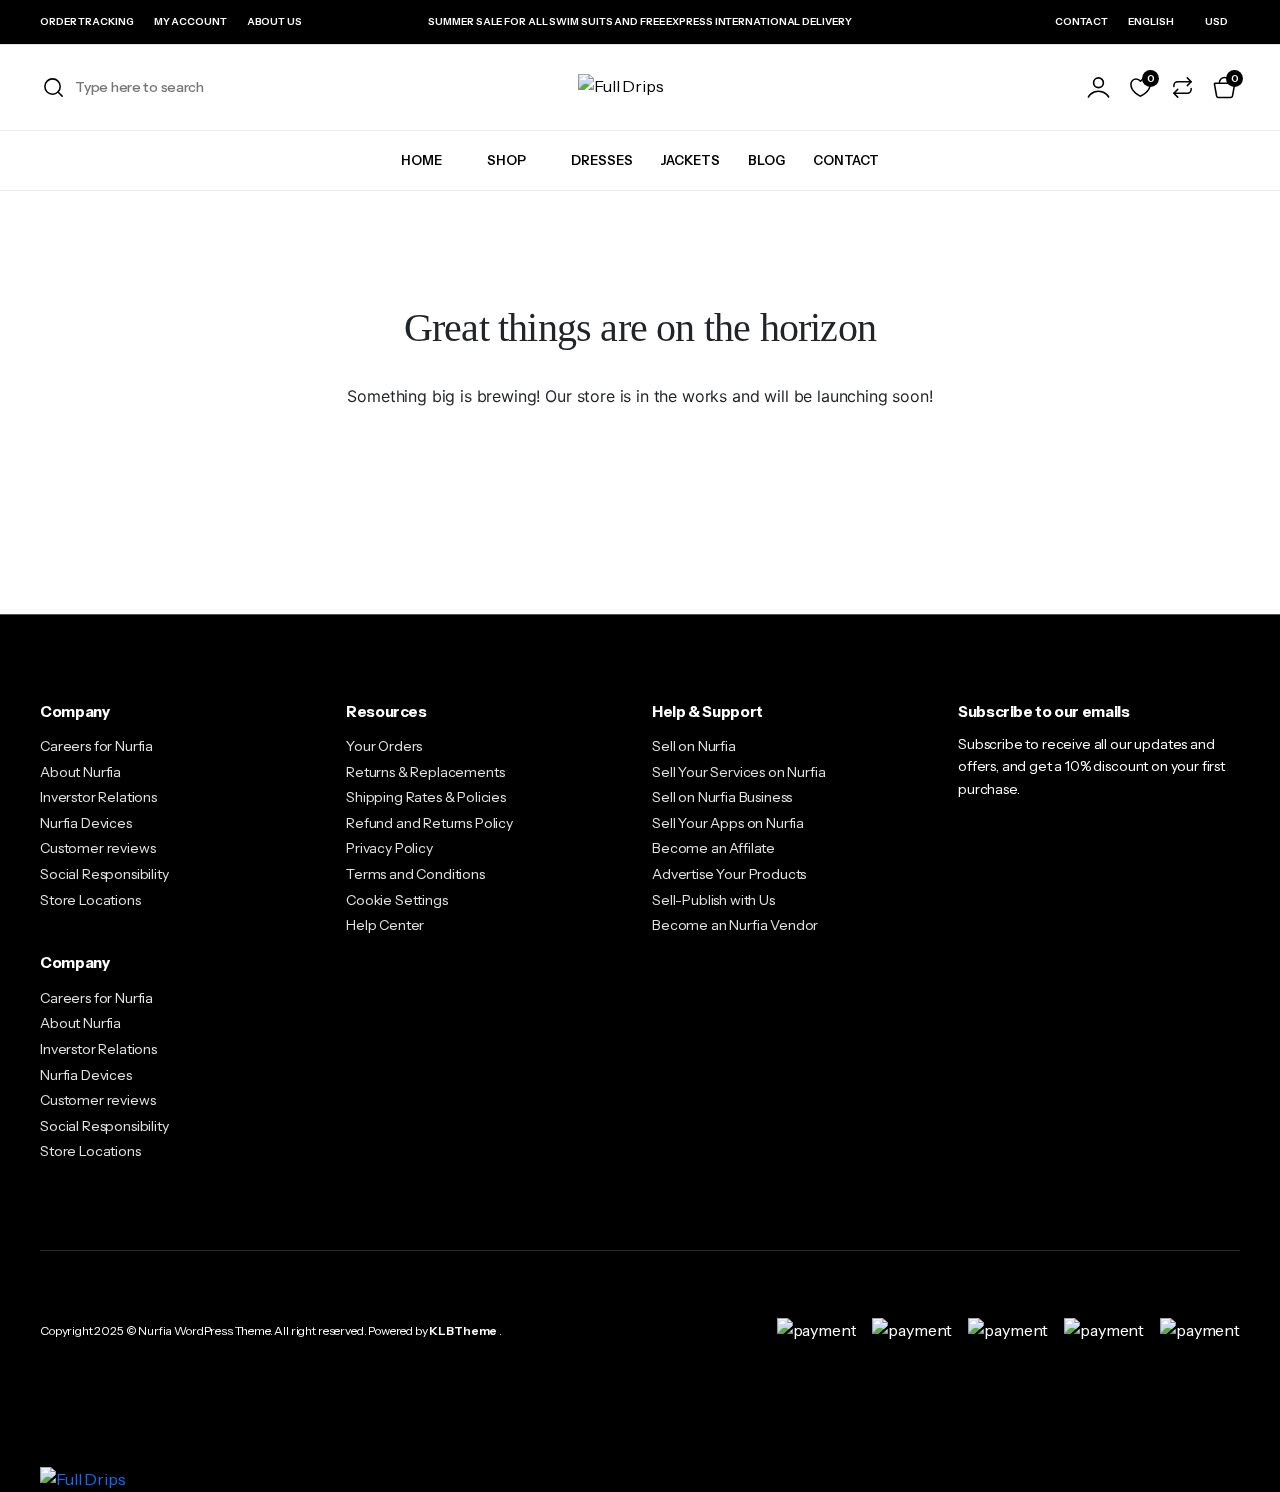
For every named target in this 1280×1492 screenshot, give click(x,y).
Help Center (385, 925)
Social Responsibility (104, 874)
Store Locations (90, 900)
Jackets (690, 160)
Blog (766, 160)
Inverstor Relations (98, 797)
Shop (506, 160)
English (1150, 21)
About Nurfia (80, 772)
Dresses (602, 160)
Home (421, 160)
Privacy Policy (389, 848)
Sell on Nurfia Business (722, 797)
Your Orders (384, 746)
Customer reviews (97, 848)
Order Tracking (87, 21)
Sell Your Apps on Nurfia (728, 823)
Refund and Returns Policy (429, 823)
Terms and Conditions (415, 874)
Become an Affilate (713, 848)
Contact (1081, 21)
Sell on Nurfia (694, 746)
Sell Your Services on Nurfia (739, 772)
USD (1216, 21)
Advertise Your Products (729, 874)
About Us (274, 21)
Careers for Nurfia (96, 746)
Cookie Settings (397, 900)
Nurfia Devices (86, 823)
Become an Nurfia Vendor (735, 925)
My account (190, 21)
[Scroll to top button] (1235, 1447)
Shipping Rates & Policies (426, 797)
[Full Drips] (640, 87)
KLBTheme (463, 1330)
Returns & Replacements (425, 772)
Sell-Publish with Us (713, 900)
